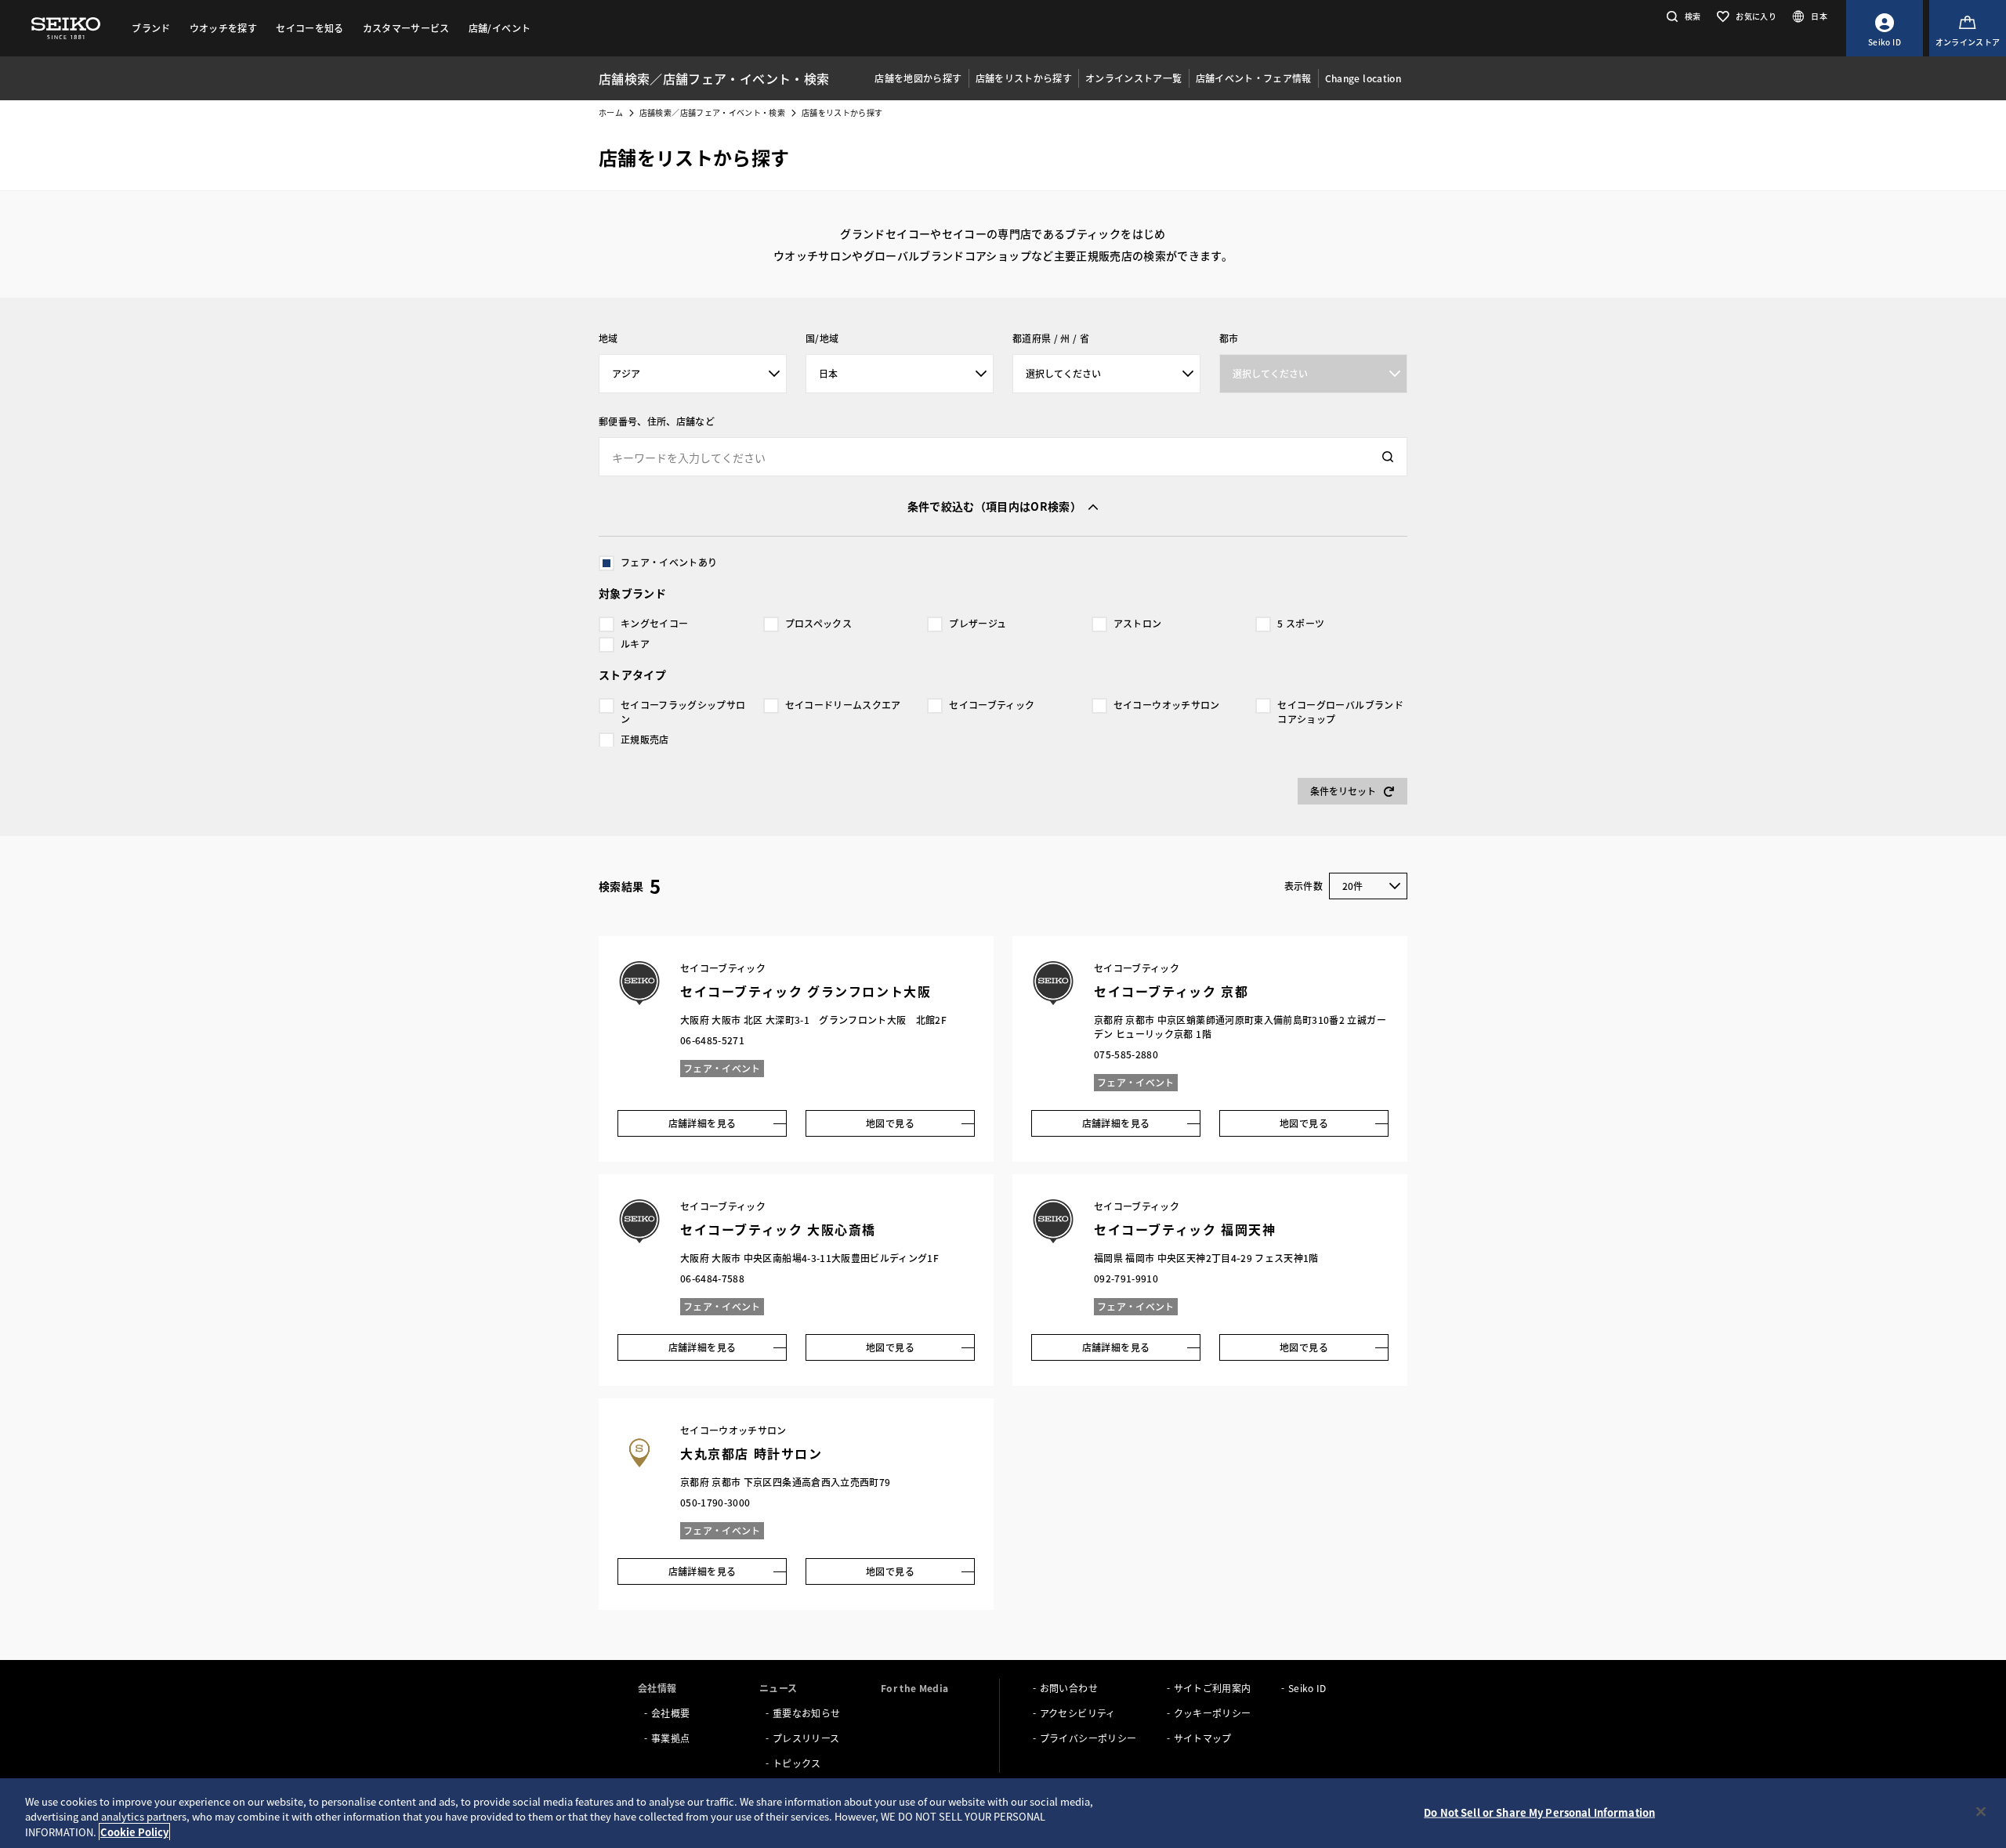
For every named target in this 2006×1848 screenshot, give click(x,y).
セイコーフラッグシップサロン (683, 712)
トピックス (797, 1763)
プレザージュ (978, 623)
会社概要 (670, 1713)
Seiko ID (1307, 1688)
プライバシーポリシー (1088, 1738)
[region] (1003, 1813)
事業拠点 (670, 1738)
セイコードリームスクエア (843, 705)
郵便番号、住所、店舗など (657, 421)
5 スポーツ (1301, 623)
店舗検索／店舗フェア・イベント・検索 (712, 112)
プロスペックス (818, 623)
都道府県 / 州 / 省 (1051, 338)
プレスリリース (806, 1738)
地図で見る (890, 1123)
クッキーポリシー (1213, 1713)
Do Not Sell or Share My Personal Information (1539, 1812)
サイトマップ (1203, 1738)
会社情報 (657, 1688)
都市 (1229, 338)
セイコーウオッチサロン (1167, 705)
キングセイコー (654, 623)
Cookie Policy (134, 1832)
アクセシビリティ (1078, 1713)
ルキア (635, 644)
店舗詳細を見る (702, 1123)
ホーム (611, 112)
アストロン (1138, 623)
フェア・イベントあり (669, 562)
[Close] (1981, 1811)
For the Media (915, 1688)
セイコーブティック (992, 705)
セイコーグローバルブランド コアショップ (1340, 712)
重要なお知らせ (806, 1713)
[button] (1682, 16)
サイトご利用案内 (1213, 1688)
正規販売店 (645, 739)
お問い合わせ (1069, 1688)
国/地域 (822, 338)
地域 (608, 338)
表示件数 (1304, 886)
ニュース (778, 1688)
